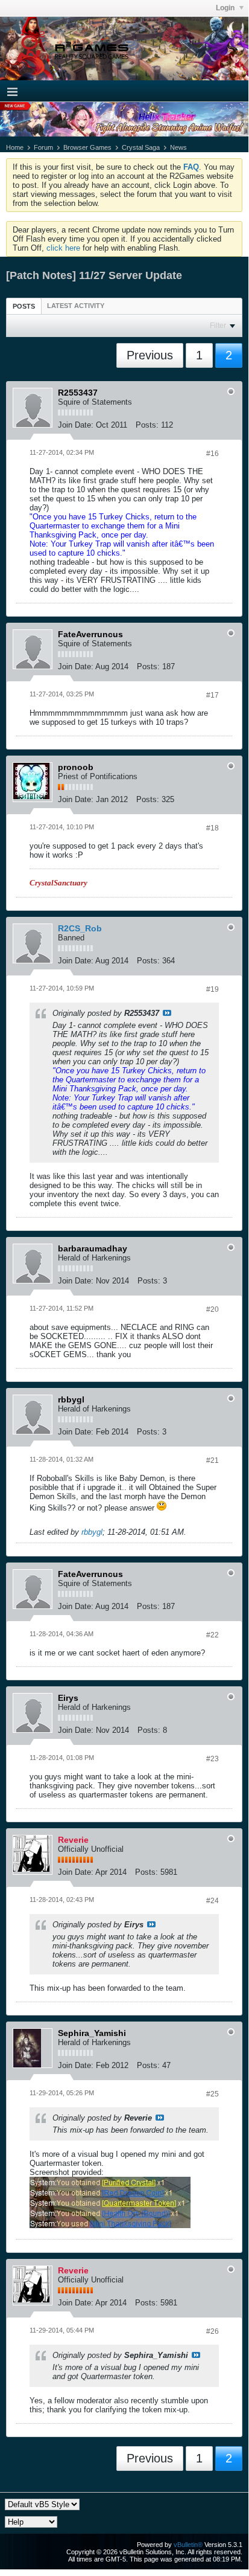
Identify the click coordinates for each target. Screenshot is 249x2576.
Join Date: (76, 425)
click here (63, 248)
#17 (213, 695)
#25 (213, 2094)
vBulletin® (188, 2545)
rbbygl (92, 1532)
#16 (213, 454)
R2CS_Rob (80, 928)
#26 (213, 2331)
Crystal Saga (141, 147)
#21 (213, 1460)
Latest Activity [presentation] (76, 306)
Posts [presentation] (24, 306)
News (178, 147)
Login (226, 8)
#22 (213, 1635)
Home (15, 147)
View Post (167, 1013)
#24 (213, 1901)
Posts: (147, 425)
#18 (213, 828)
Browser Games (87, 147)
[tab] (24, 306)
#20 (213, 1309)
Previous (150, 355)
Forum (43, 147)
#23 (213, 1759)
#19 (213, 989)
